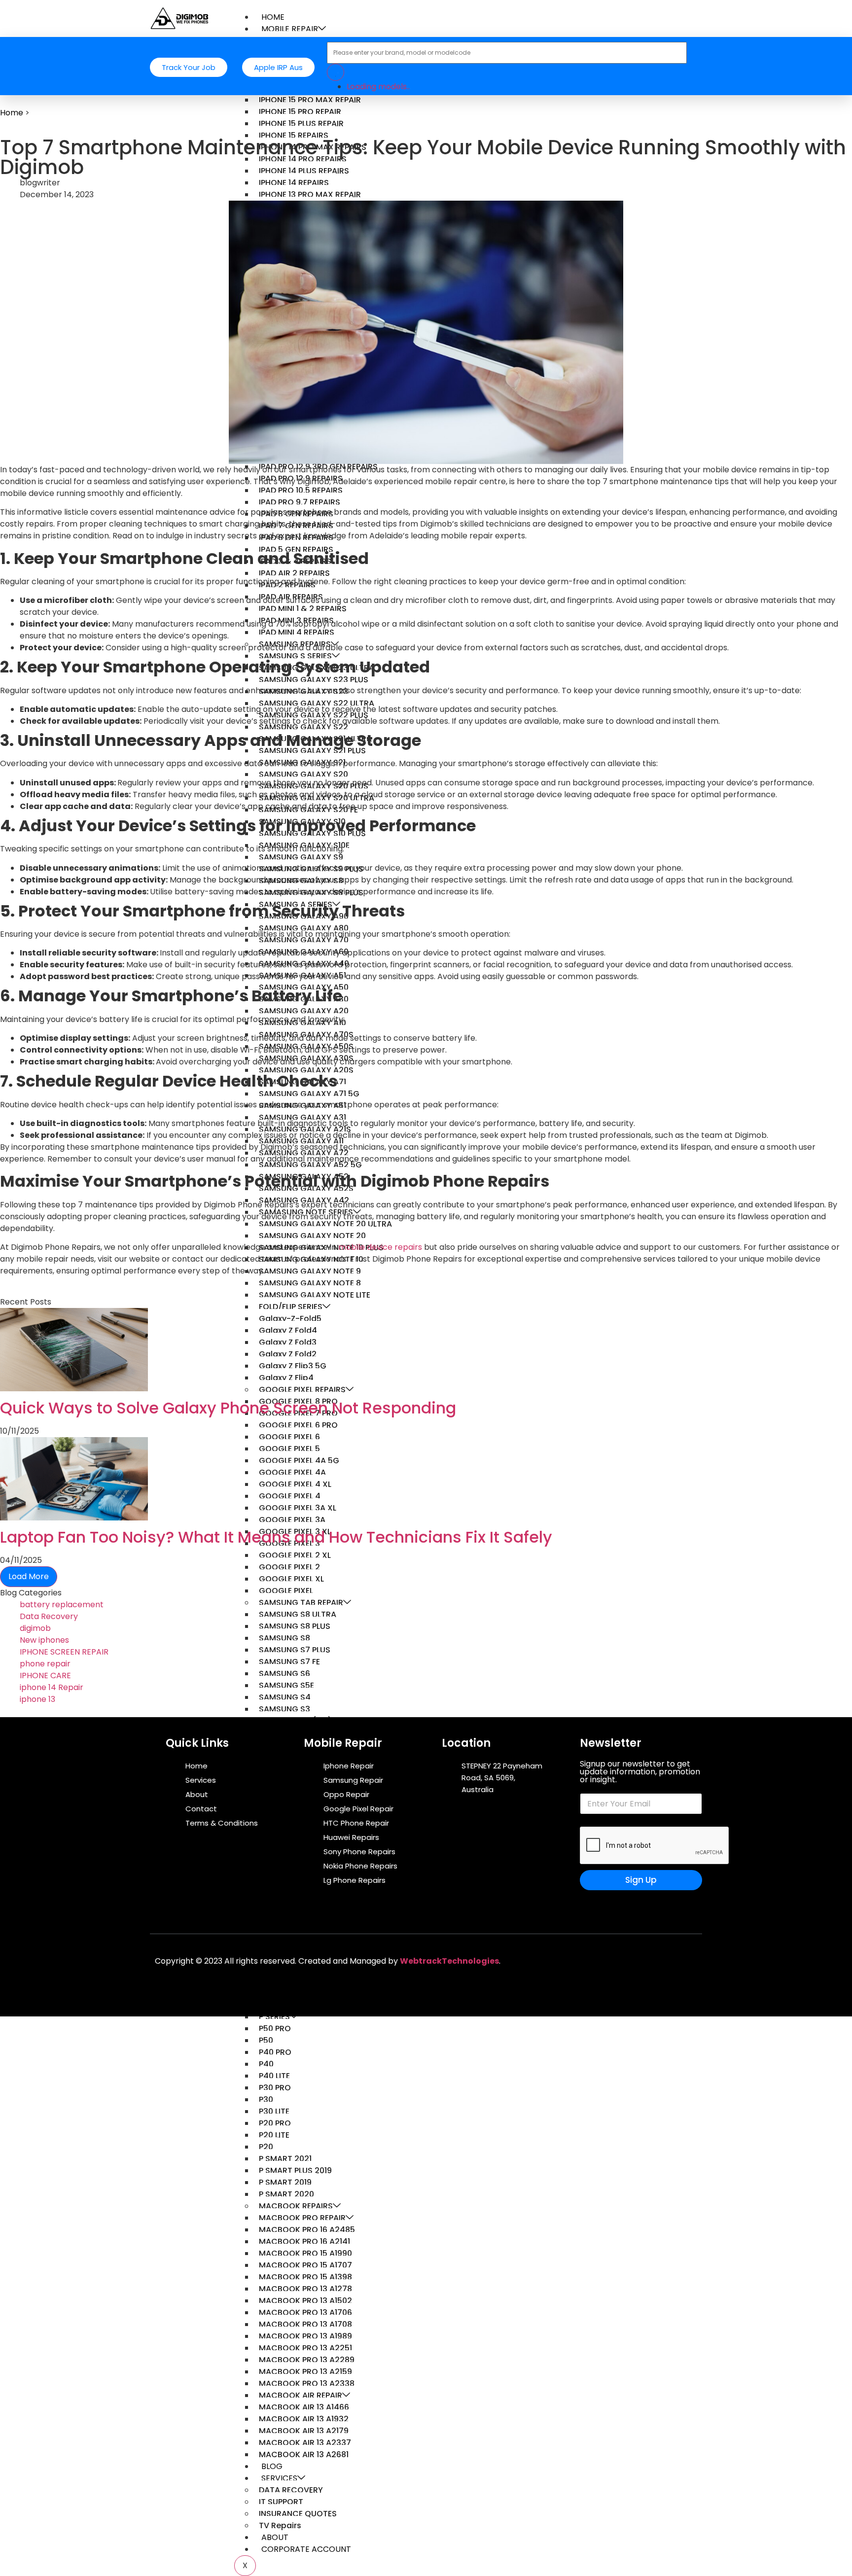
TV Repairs (280, 2525)
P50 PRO (275, 2029)
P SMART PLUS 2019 (295, 2170)
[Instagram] (685, 1959)
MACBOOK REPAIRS (296, 2206)
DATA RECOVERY (291, 2490)
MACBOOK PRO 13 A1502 (305, 2301)
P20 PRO (275, 2123)
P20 (266, 2147)
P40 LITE (274, 2076)
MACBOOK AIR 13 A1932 (304, 2419)
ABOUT (275, 2537)
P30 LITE (274, 2111)
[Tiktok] (656, 1959)
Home (12, 113)
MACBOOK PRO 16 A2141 (304, 2241)
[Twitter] (627, 1959)
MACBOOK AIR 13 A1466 (304, 2407)
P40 (266, 2064)
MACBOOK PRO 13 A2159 (305, 2372)
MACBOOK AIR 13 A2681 (304, 2454)
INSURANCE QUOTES (298, 2514)
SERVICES (279, 2478)
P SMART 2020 (286, 2194)
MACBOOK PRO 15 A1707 (305, 2265)
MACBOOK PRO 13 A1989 (305, 2336)
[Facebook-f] (598, 1959)
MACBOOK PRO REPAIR (302, 2218)
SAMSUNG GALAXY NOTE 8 (310, 1283)
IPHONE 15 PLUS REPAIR (301, 124)
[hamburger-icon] (694, 15)
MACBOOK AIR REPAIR (301, 2395)
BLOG (272, 2466)
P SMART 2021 (285, 2159)
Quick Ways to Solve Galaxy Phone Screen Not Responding (228, 1408)
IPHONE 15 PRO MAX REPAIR (310, 100)
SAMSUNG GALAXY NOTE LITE (315, 1295)
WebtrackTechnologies (449, 1961)
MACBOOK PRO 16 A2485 (307, 2230)
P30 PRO (275, 2088)
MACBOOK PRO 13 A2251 (305, 2348)
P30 (266, 2100)
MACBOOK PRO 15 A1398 (305, 2277)
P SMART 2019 (285, 2182)
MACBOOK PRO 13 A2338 (307, 2383)
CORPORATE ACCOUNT (306, 2549)
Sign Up (641, 1880)
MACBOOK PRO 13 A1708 (305, 2324)
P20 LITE (274, 2135)
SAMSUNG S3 (284, 1709)
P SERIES (274, 2017)
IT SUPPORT (281, 2502)
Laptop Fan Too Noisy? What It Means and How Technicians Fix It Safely (276, 1537)
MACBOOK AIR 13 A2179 (304, 2431)
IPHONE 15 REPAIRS (294, 135)
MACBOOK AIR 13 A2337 (305, 2443)
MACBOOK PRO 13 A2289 (307, 2360)
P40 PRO (275, 2052)
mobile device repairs (380, 1247)
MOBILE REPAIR (290, 29)
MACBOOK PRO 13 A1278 (305, 2289)
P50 (266, 2040)
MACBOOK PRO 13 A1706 (305, 2312)
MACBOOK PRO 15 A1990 (305, 2253)
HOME (273, 17)
